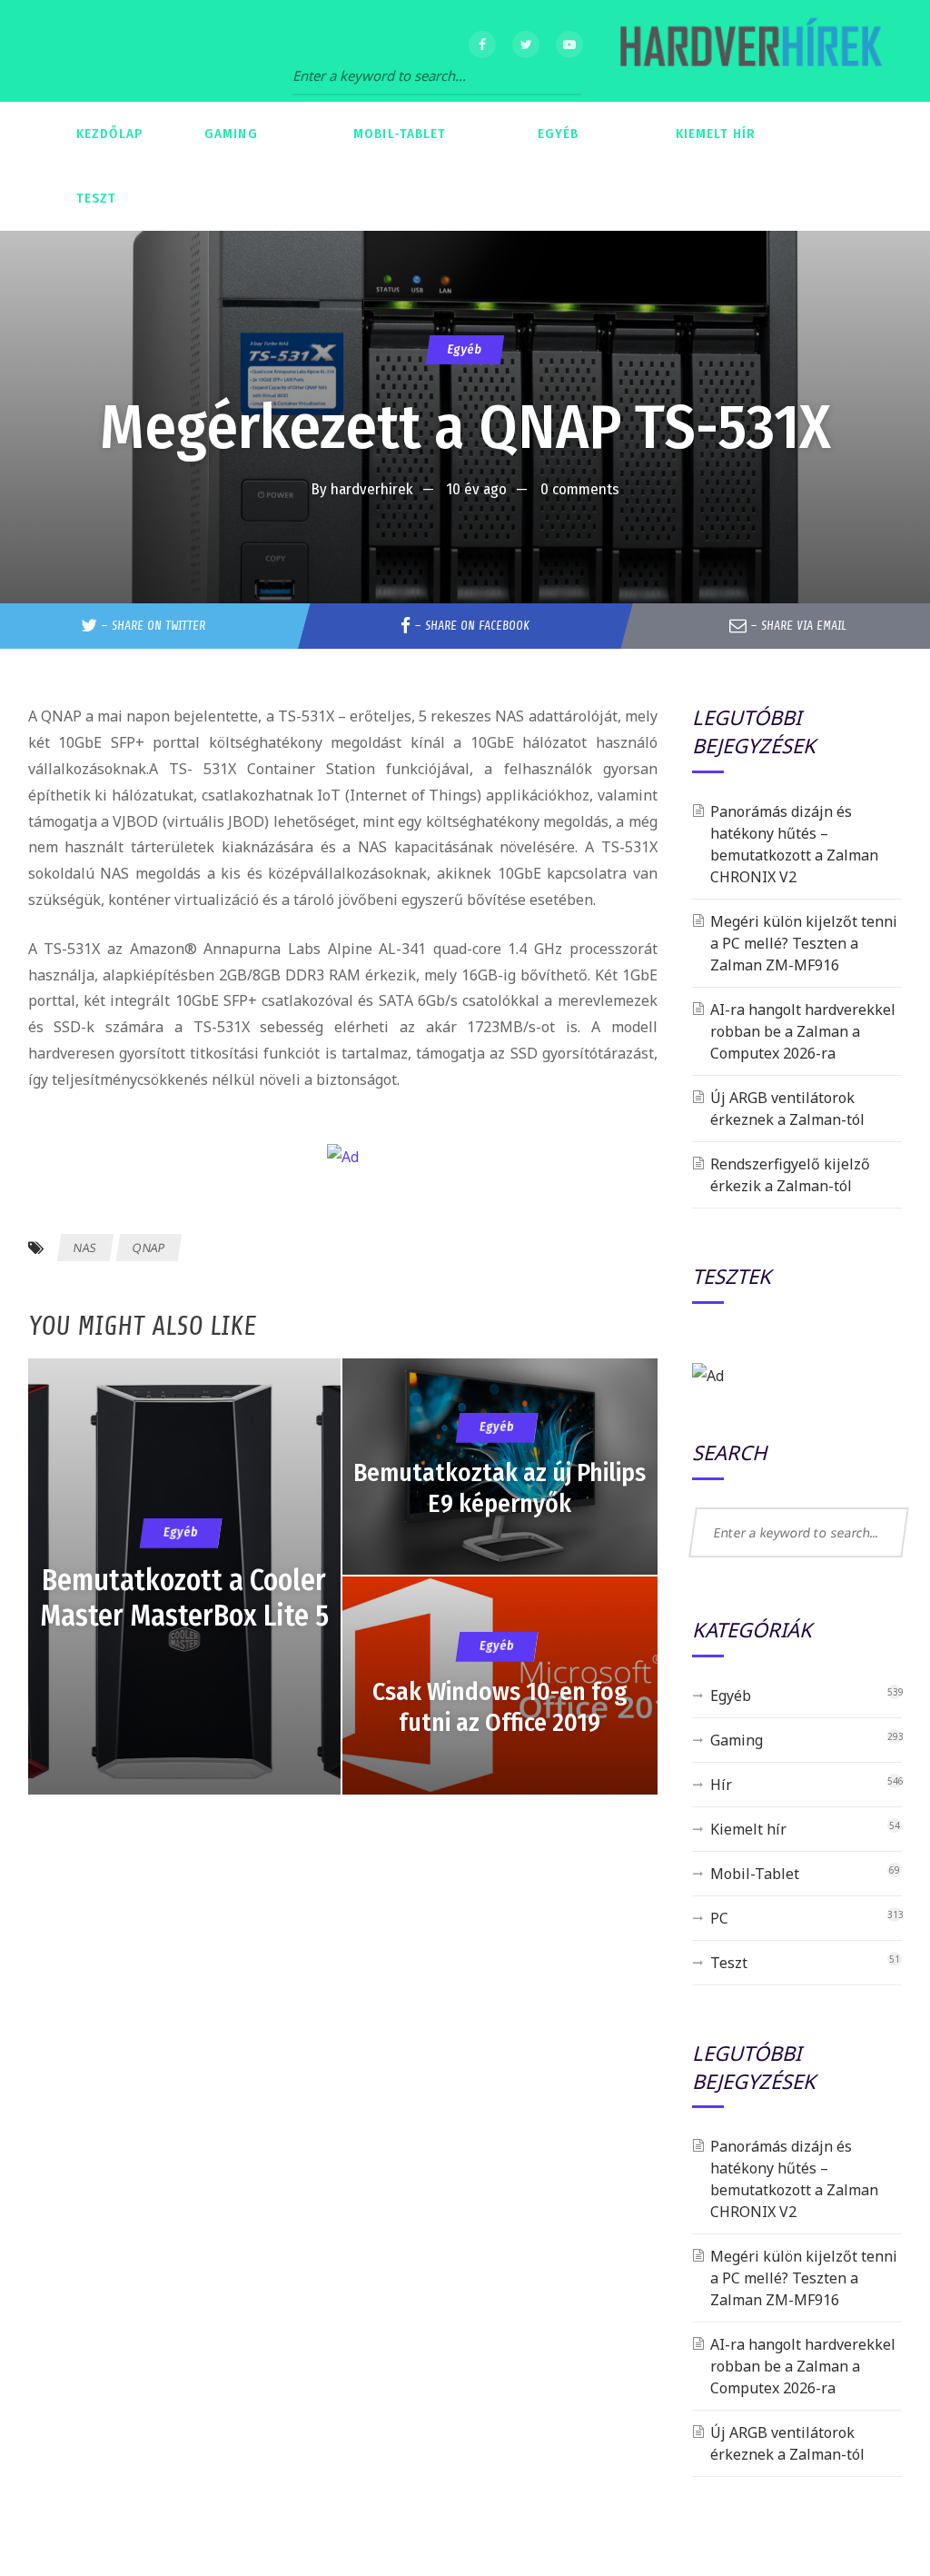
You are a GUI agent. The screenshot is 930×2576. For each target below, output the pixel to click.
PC (719, 1918)
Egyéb (465, 349)
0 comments (580, 489)
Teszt (729, 1963)
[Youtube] (569, 45)
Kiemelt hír (748, 1829)
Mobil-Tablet (755, 1874)
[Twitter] (526, 45)
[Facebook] (482, 45)
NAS (84, 1248)
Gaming (737, 1740)
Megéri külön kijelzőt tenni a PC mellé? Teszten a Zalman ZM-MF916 (804, 943)
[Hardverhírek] (748, 51)
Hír (721, 1785)
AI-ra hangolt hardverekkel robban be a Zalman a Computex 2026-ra (803, 1031)
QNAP (148, 1248)
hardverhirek (372, 489)
